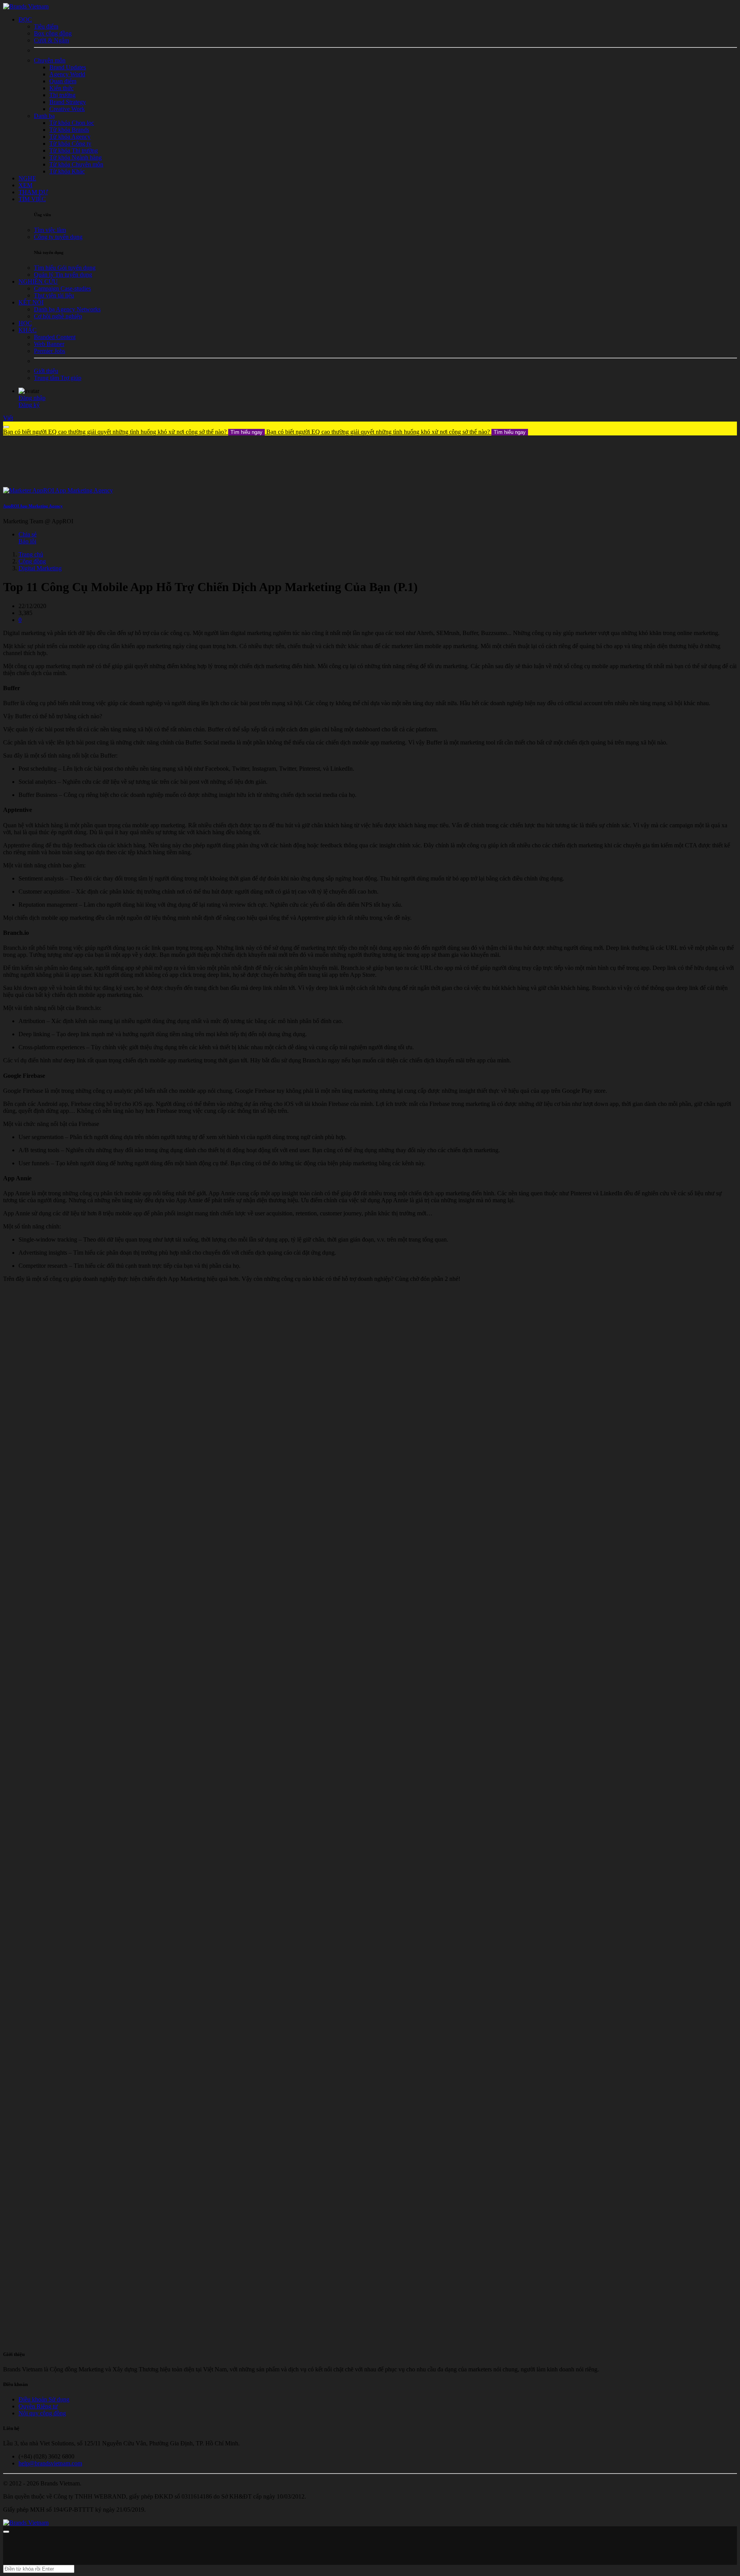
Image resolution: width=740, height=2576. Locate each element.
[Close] (6, 427)
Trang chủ (31, 554)
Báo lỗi (27, 541)
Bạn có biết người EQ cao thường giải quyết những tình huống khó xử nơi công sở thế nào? (133, 432)
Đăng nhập (32, 398)
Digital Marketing (40, 568)
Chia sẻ (28, 534)
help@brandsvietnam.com (50, 2463)
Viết (8, 418)
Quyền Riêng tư (38, 2406)
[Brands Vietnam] (26, 6)
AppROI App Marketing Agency (33, 506)
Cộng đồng (32, 561)
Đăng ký (29, 405)
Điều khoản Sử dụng (44, 2399)
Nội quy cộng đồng (42, 2413)
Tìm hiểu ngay (246, 432)
